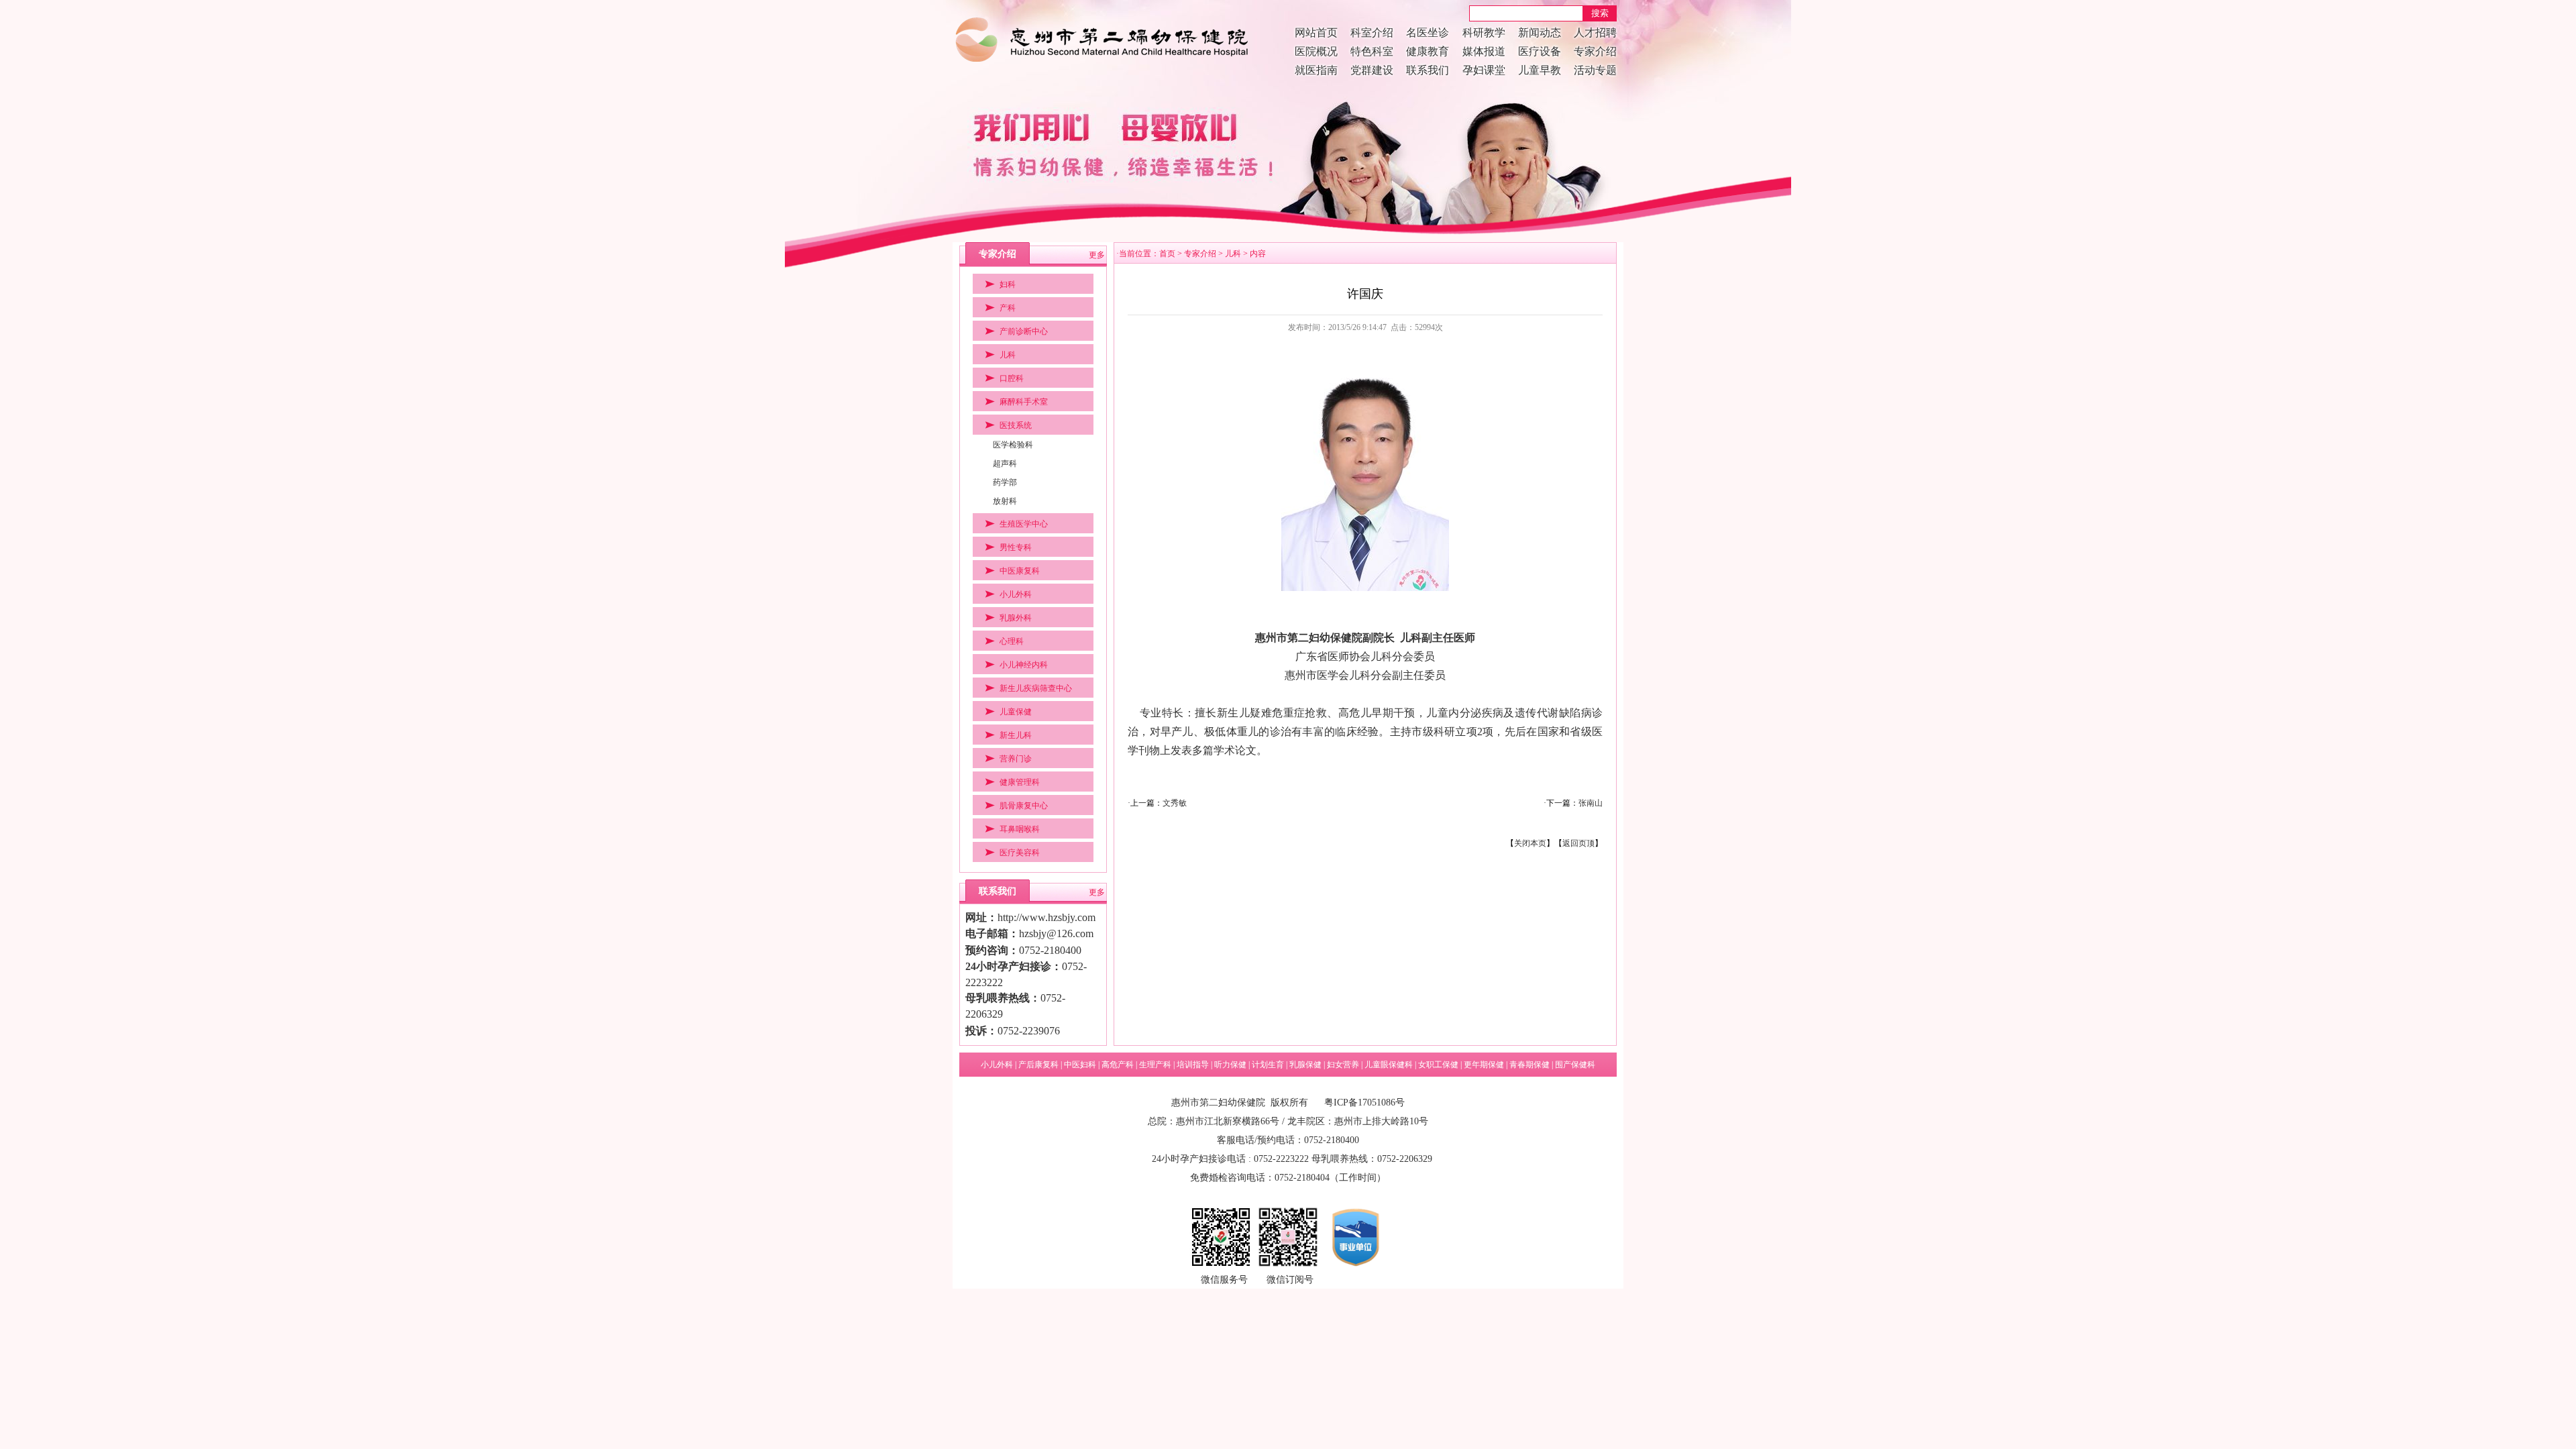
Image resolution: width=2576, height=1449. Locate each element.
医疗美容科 (1020, 853)
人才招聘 (1595, 33)
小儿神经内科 (1024, 665)
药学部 (1005, 482)
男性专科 (1016, 547)
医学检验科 (1013, 445)
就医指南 (1316, 70)
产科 (1008, 308)
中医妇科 (1080, 1065)
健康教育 (1428, 51)
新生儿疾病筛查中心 (1036, 688)
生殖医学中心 (1024, 524)
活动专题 (1595, 70)
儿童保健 (1016, 712)
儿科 (1008, 355)
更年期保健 (1484, 1065)
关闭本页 (1530, 843)
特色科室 (1372, 51)
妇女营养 (1343, 1065)
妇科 (1008, 284)
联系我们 (1428, 70)
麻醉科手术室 (1024, 402)
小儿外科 (1016, 594)
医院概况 (1316, 51)
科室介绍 (1372, 33)
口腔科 (1012, 378)
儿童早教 (1540, 70)
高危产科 (1118, 1065)
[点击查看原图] (1365, 588)
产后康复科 (1038, 1065)
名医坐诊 (1428, 33)
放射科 (1005, 501)
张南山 (1591, 803)
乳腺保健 (1305, 1065)
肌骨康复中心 (1024, 806)
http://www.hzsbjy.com (1046, 917)
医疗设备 (1540, 51)
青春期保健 (1529, 1065)
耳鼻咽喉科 (1020, 829)
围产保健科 (1575, 1065)
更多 (1097, 255)
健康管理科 (1020, 782)
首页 (1167, 254)
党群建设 (1372, 70)
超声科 (1005, 464)
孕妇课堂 (1484, 70)
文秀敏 (1175, 803)
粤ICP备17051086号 (1364, 1103)
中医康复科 (1020, 571)
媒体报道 (1484, 51)
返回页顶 (1578, 843)
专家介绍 (1595, 51)
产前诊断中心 (1024, 331)
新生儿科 (1016, 735)
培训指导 (1193, 1065)
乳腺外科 (1016, 618)
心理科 (1012, 641)
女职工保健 (1438, 1065)
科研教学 (1484, 33)
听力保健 (1230, 1065)
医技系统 (1016, 425)
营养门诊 (1016, 759)
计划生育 (1268, 1065)
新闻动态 (1540, 33)
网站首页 (1316, 33)
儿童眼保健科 (1389, 1065)
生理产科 (1155, 1065)
